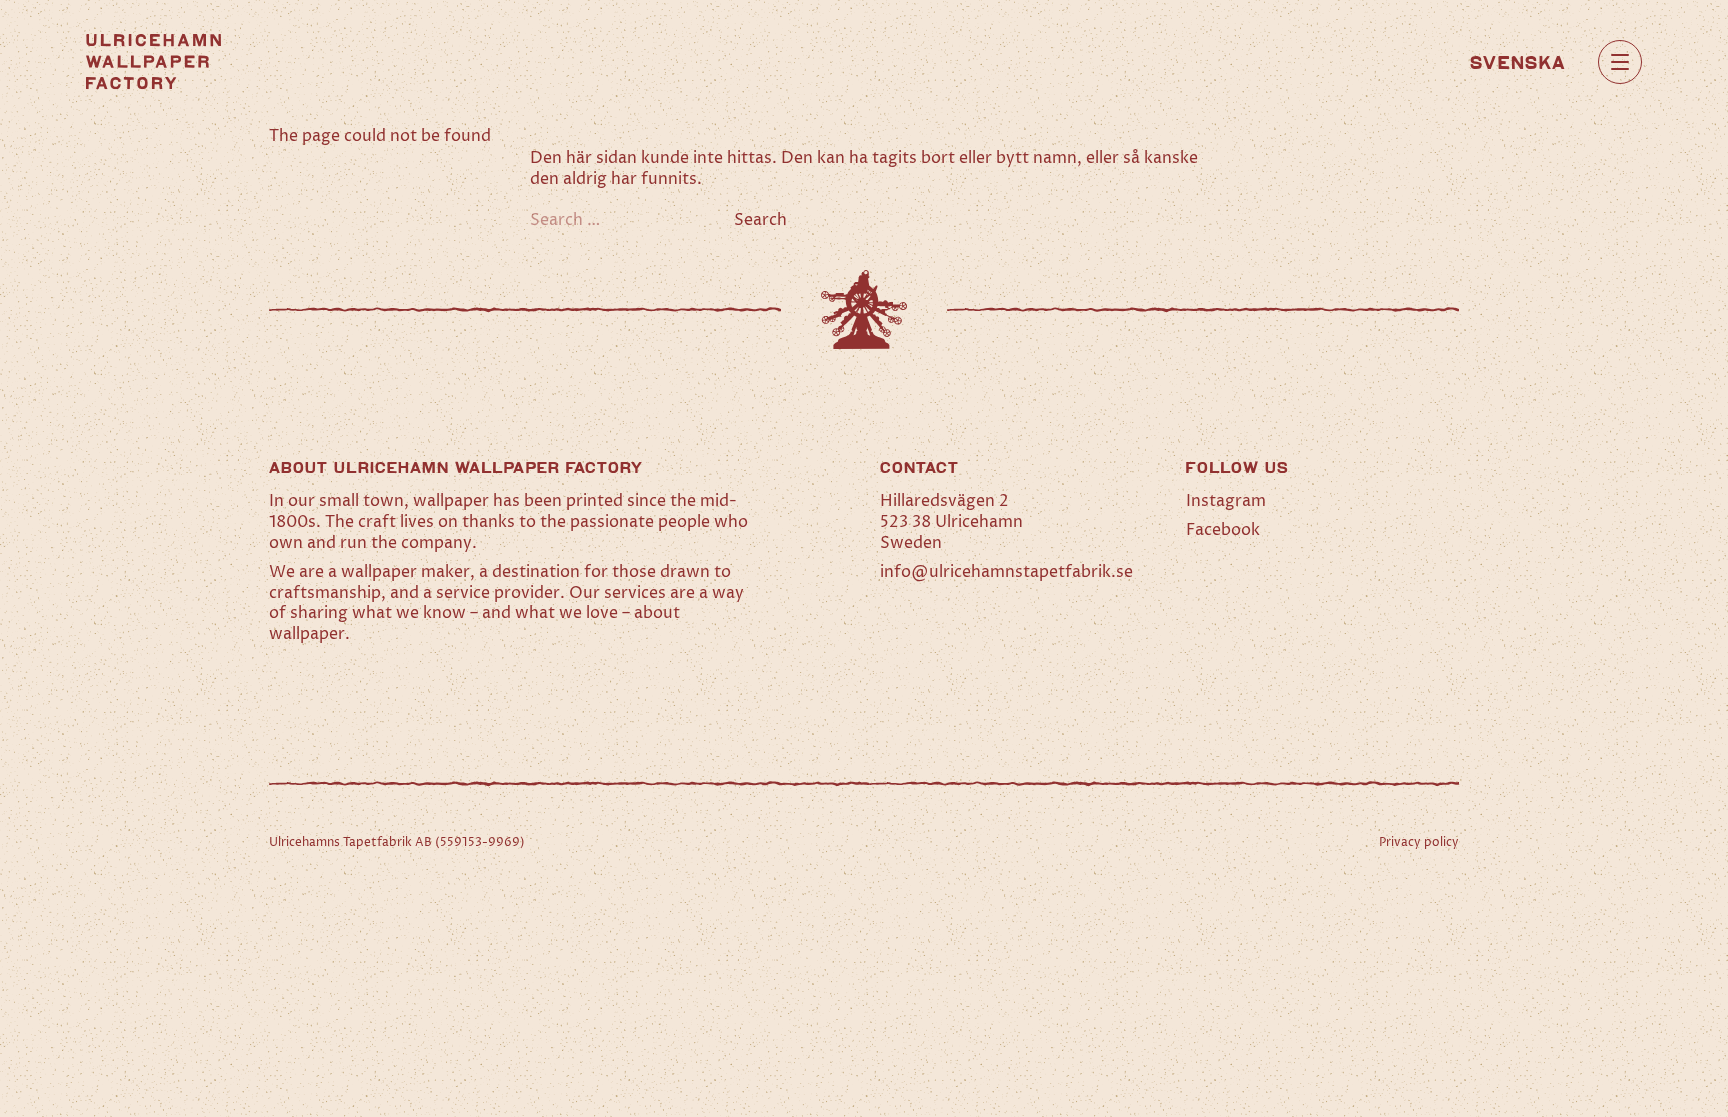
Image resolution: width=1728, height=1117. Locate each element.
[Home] (153, 61)
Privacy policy (1419, 842)
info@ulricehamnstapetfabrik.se (1006, 572)
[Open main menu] (1620, 62)
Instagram (1226, 501)
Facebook (1223, 530)
